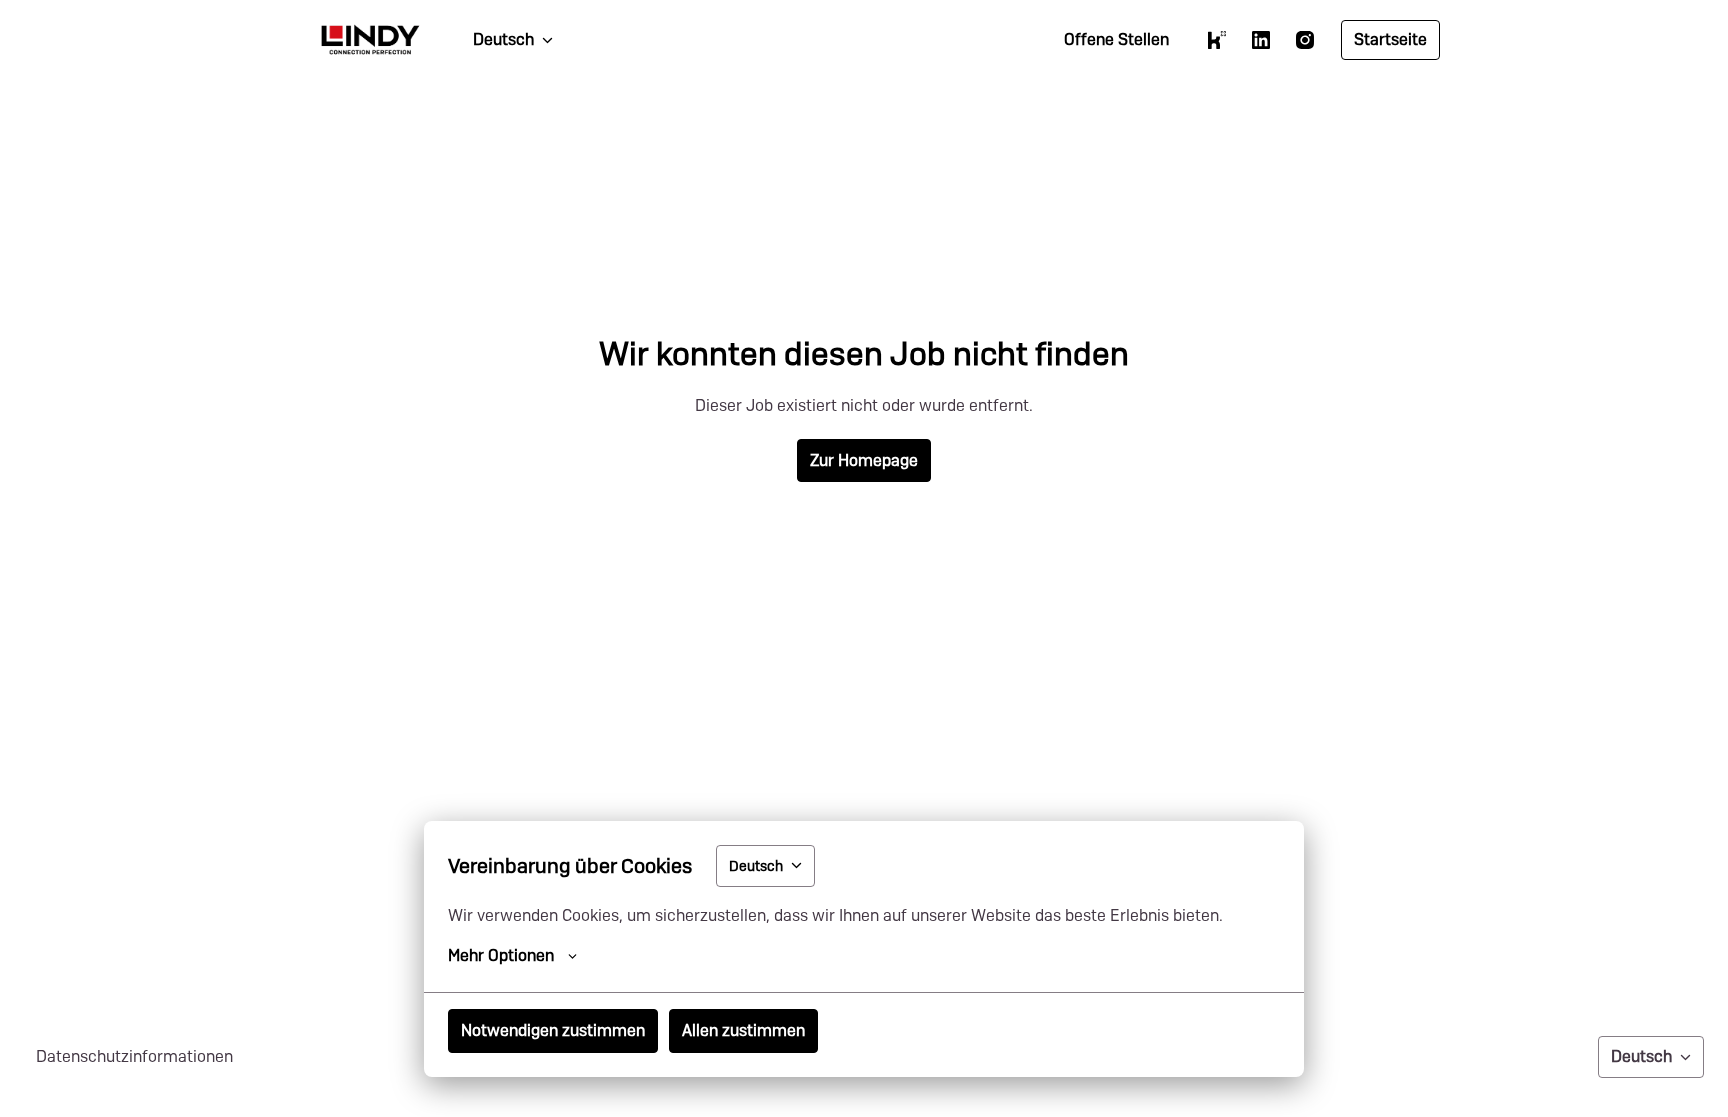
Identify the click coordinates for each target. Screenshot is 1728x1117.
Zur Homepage (864, 460)
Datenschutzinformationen (134, 1056)
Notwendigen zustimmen (553, 1030)
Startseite (1390, 39)
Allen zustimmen (743, 1030)
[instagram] (1305, 40)
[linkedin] (1261, 40)
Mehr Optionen (501, 955)
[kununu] (1217, 40)
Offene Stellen (1116, 39)
